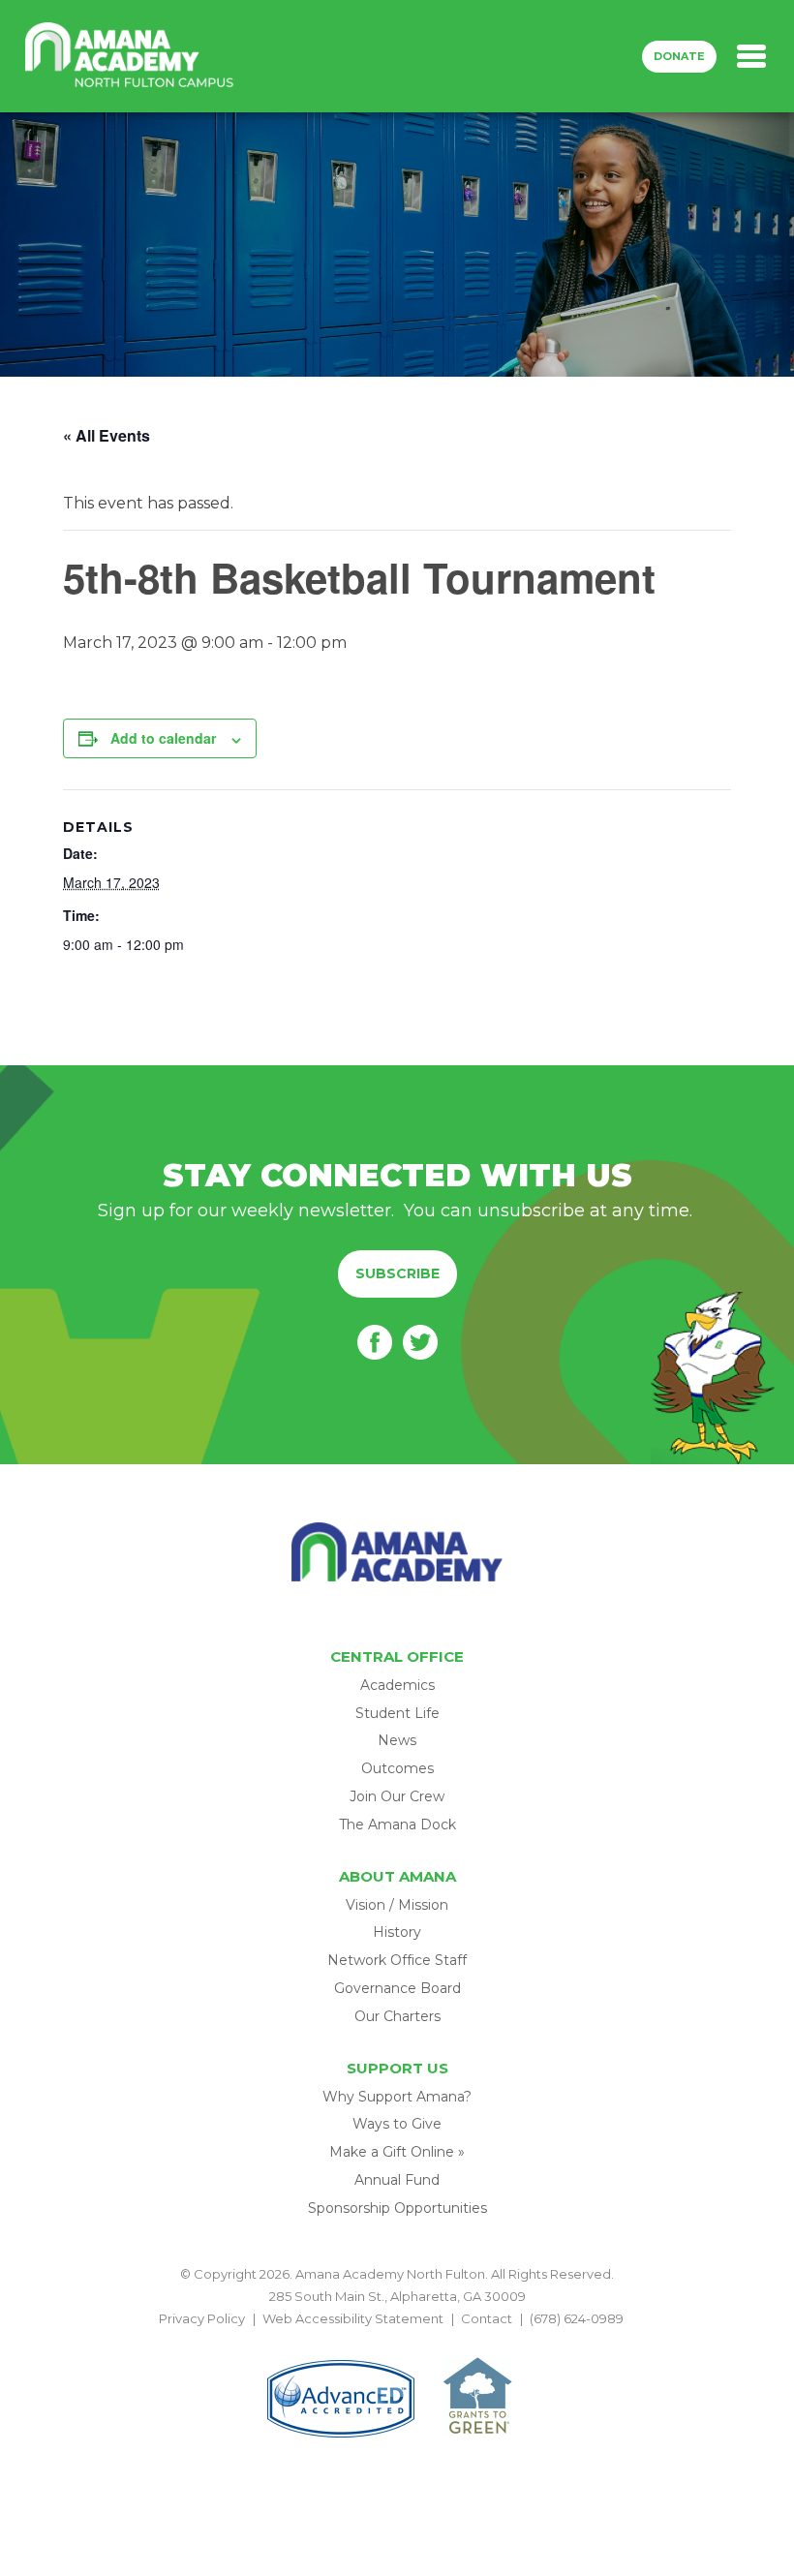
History (397, 1932)
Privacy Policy (202, 2318)
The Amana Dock (397, 1825)
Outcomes (397, 1768)
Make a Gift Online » (397, 2152)
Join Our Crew (397, 1796)
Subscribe (397, 1273)
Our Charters (397, 2016)
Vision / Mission (397, 1905)
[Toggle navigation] (751, 56)
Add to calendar (163, 738)
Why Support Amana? (397, 2097)
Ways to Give (397, 2124)
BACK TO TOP (397, 2342)
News (397, 1740)
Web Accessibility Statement (353, 2318)
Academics (397, 1685)
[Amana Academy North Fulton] (130, 56)
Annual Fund (397, 2180)
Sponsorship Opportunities (397, 2208)
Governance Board (397, 1988)
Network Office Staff (397, 1960)
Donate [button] (679, 56)
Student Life (397, 1713)
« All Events (107, 435)
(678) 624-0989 (577, 2318)
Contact (487, 2318)
